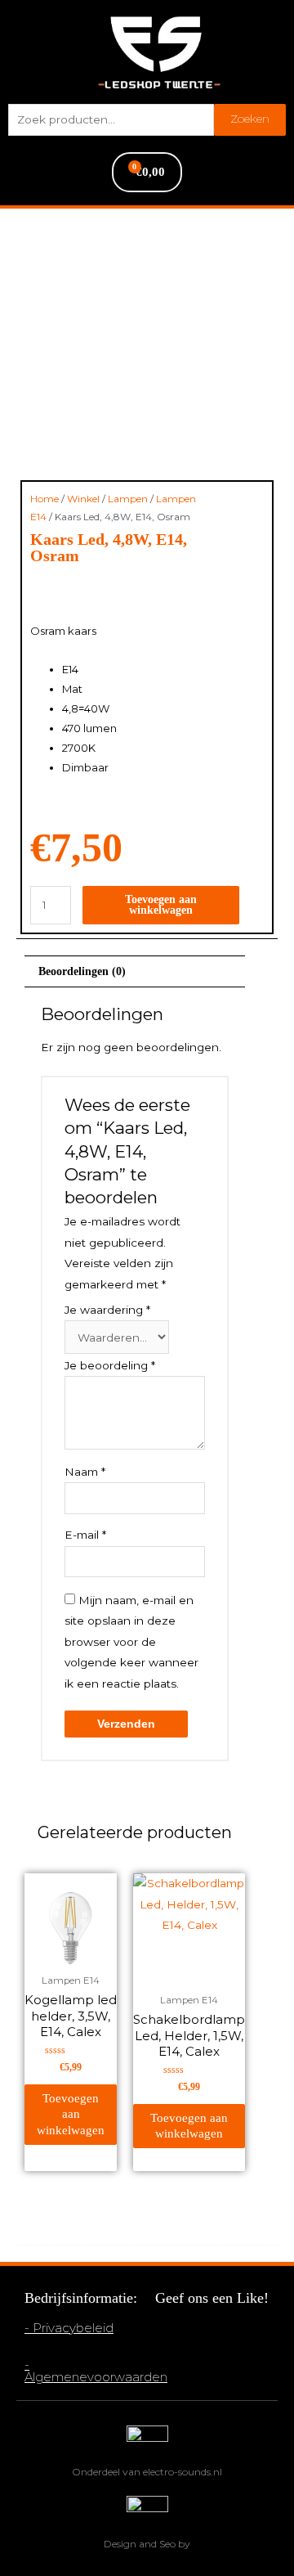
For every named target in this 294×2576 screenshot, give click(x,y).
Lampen (128, 499)
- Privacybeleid (69, 2328)
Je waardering (107, 1310)
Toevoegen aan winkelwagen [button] (71, 2114)
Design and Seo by (147, 2544)
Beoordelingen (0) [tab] (82, 971)
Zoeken (250, 119)
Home (45, 499)
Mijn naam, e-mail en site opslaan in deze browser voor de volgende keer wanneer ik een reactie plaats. (131, 1642)
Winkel (83, 499)
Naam (85, 1472)
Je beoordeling (110, 1365)
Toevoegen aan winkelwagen (161, 905)
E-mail (85, 1535)
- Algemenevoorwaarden (96, 2371)
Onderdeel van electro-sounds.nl (147, 2472)
